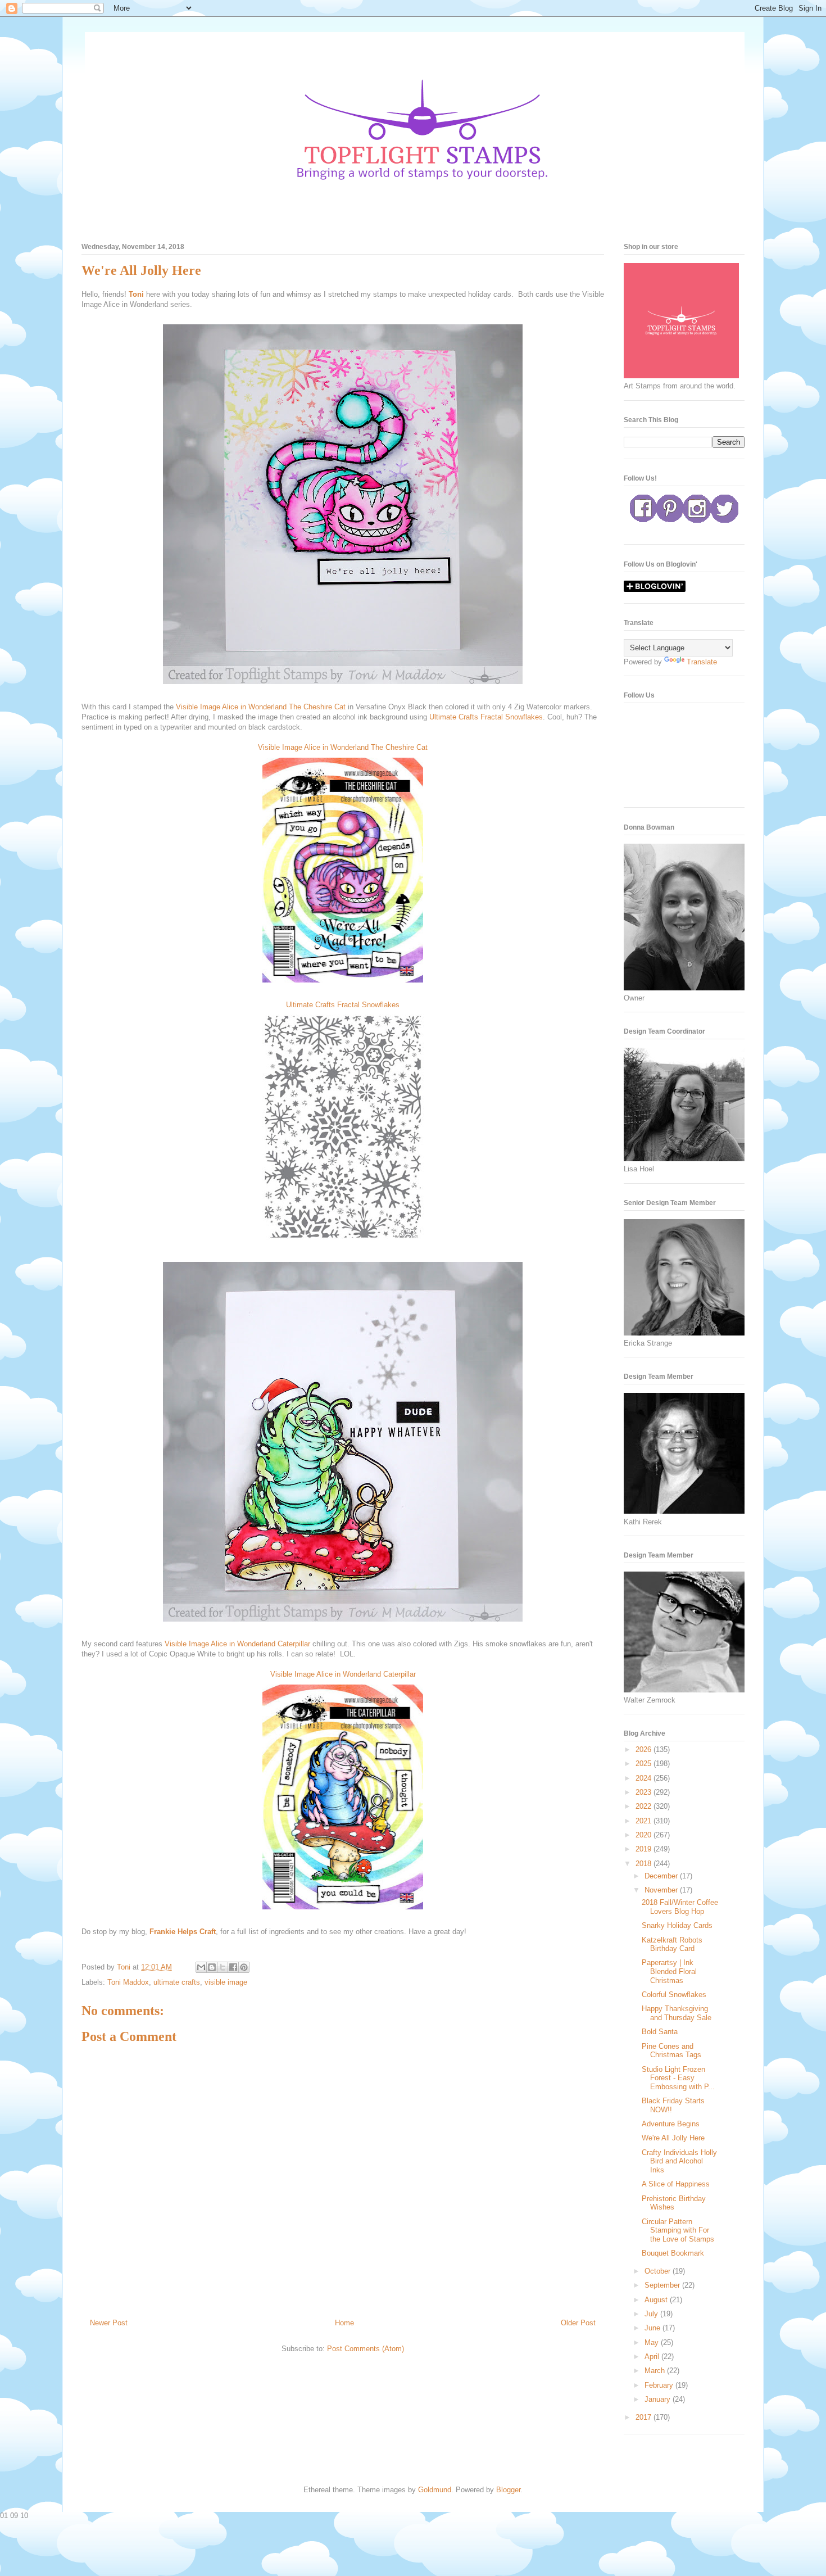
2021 (645, 1821)
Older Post (578, 2323)
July (652, 2314)
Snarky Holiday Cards (677, 1925)
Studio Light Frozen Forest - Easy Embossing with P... (678, 2078)
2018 (645, 1864)
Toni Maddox (128, 1982)
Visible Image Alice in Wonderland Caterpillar (237, 1644)
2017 (645, 2417)
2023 (645, 1792)
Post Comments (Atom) (366, 2349)
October (659, 2271)
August (657, 2300)
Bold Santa (660, 2032)
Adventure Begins (671, 2124)
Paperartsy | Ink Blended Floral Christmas (669, 1971)
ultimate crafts (177, 1982)
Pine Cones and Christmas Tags (671, 2051)
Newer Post (109, 2323)
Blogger (508, 2490)
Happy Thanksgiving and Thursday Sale (677, 2013)
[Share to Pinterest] (244, 1967)
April (653, 2357)
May (653, 2342)
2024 (645, 1778)
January (659, 2399)
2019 (645, 1849)
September (663, 2285)
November (662, 1890)
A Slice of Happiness (676, 2184)
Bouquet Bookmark (673, 2253)
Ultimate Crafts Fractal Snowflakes (486, 717)
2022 (645, 1806)
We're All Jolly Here (673, 2138)
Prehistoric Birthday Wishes (674, 2203)
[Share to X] (223, 1967)
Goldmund (435, 2490)
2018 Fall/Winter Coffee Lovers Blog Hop (680, 1907)
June (653, 2328)
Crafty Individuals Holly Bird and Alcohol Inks (679, 2161)
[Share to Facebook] (233, 1967)
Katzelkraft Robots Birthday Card (672, 1945)
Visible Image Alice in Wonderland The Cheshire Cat (261, 707)
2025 (645, 1764)
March (656, 2371)
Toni (136, 294)
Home (344, 2323)
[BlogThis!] (212, 1967)
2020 (645, 1835)
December (662, 1876)
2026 (645, 1749)
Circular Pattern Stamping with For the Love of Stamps (678, 2230)
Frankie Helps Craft (183, 1932)
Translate (702, 662)
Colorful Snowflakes (674, 1995)
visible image (226, 1982)
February (660, 2385)
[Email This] (201, 1967)
